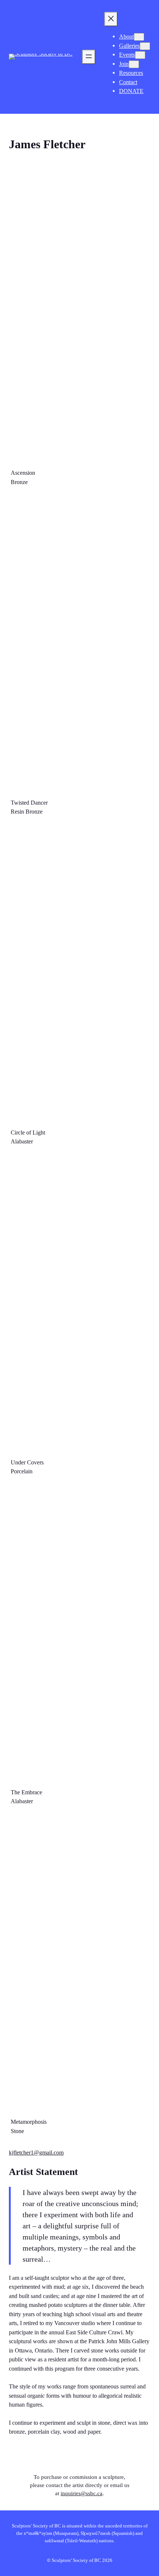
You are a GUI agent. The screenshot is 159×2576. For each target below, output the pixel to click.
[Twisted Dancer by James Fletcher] (79, 644)
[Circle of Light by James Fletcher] (79, 974)
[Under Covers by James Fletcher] (79, 1304)
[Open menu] (89, 57)
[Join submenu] (134, 64)
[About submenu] (139, 37)
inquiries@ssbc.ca (82, 2493)
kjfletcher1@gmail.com (36, 2153)
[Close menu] (111, 19)
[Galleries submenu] (145, 46)
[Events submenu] (140, 55)
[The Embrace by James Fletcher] (79, 1634)
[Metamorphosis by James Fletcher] (79, 1964)
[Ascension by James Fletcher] (79, 314)
